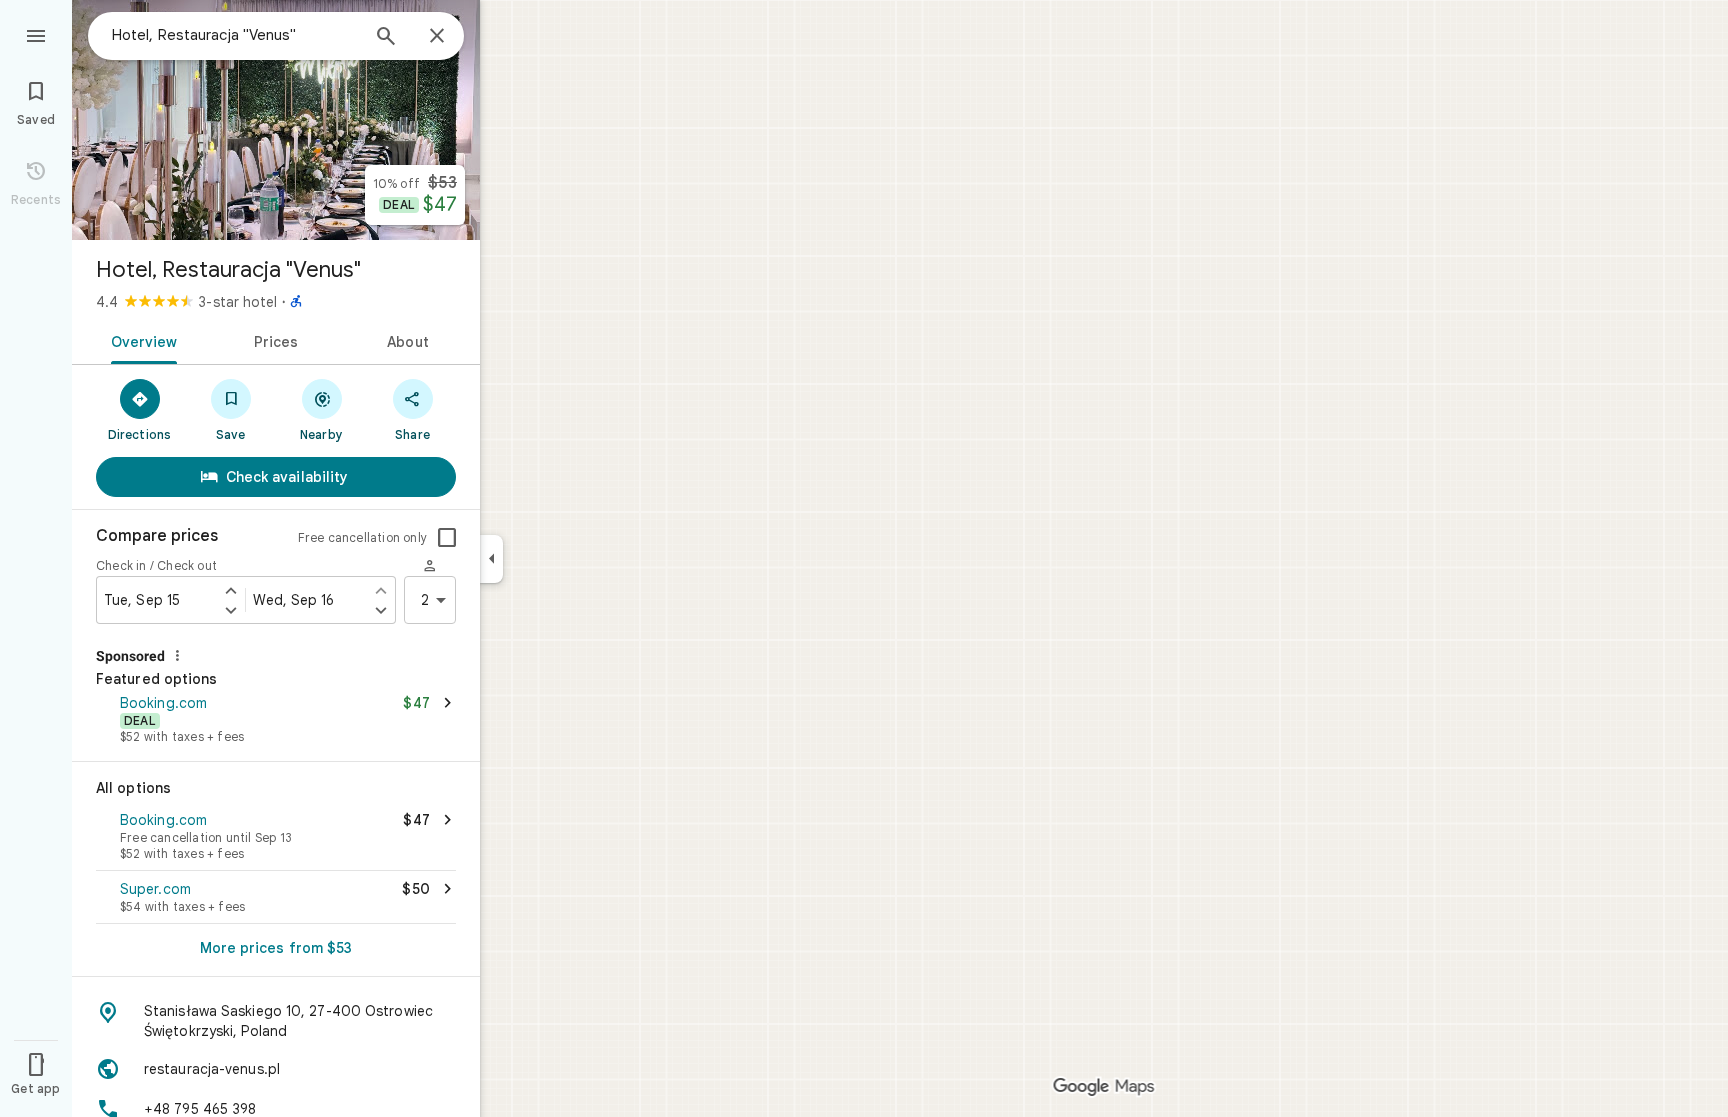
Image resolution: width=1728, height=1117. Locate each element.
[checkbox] (447, 538)
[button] (276, 721)
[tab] (140, 340)
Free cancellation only (362, 537)
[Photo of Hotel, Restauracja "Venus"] (276, 120)
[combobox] (235, 35)
